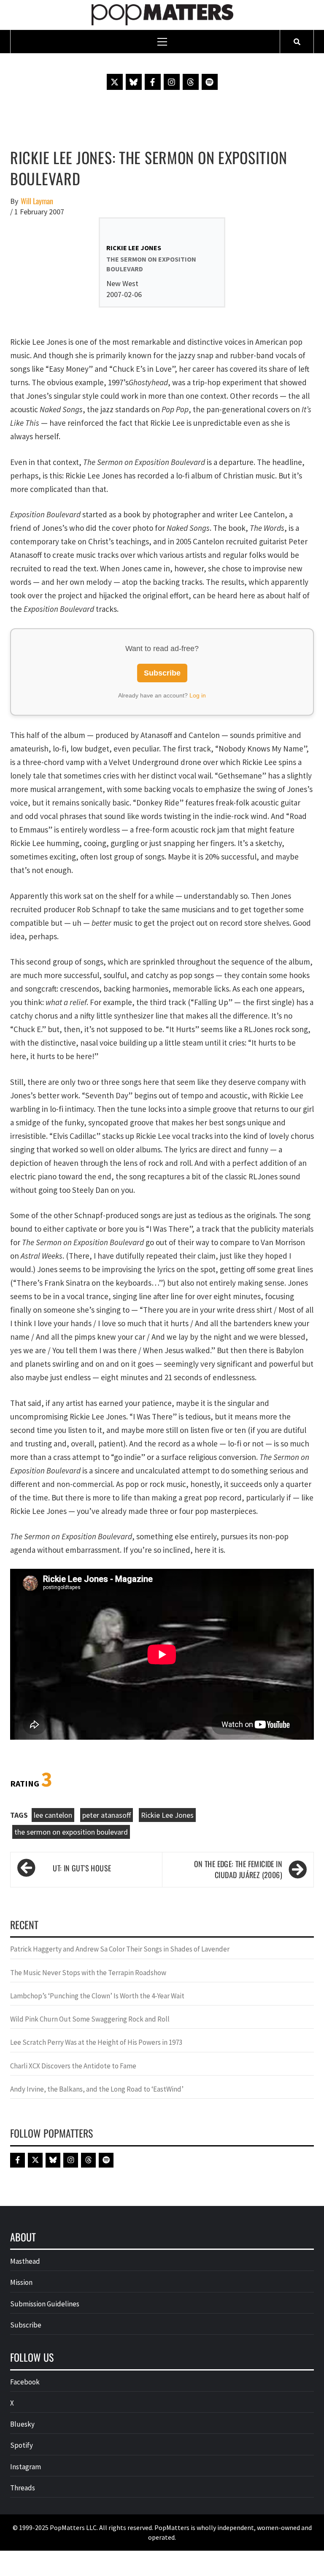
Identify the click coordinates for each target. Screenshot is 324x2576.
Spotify (22, 2445)
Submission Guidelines (45, 2304)
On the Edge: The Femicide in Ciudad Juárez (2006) (238, 1869)
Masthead (25, 2261)
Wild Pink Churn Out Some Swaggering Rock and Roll (90, 2019)
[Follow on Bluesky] (134, 82)
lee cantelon (53, 1815)
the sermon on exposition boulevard (71, 1832)
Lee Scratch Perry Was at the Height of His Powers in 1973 (96, 2042)
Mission (21, 2282)
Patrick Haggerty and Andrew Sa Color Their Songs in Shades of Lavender (120, 1949)
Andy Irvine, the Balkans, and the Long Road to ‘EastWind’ (97, 2089)
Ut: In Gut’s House (82, 1868)
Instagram (26, 2467)
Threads (23, 2488)
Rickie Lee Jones (167, 1815)
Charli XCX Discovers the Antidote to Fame (73, 2066)
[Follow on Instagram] (172, 82)
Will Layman (37, 201)
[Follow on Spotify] (210, 82)
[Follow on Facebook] (153, 82)
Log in (198, 695)
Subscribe (162, 673)
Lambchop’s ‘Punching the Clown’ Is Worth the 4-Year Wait (97, 1996)
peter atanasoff (107, 1815)
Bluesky (22, 2424)
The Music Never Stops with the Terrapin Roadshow (88, 1973)
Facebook (25, 2382)
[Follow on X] (115, 82)
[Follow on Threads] (191, 82)
